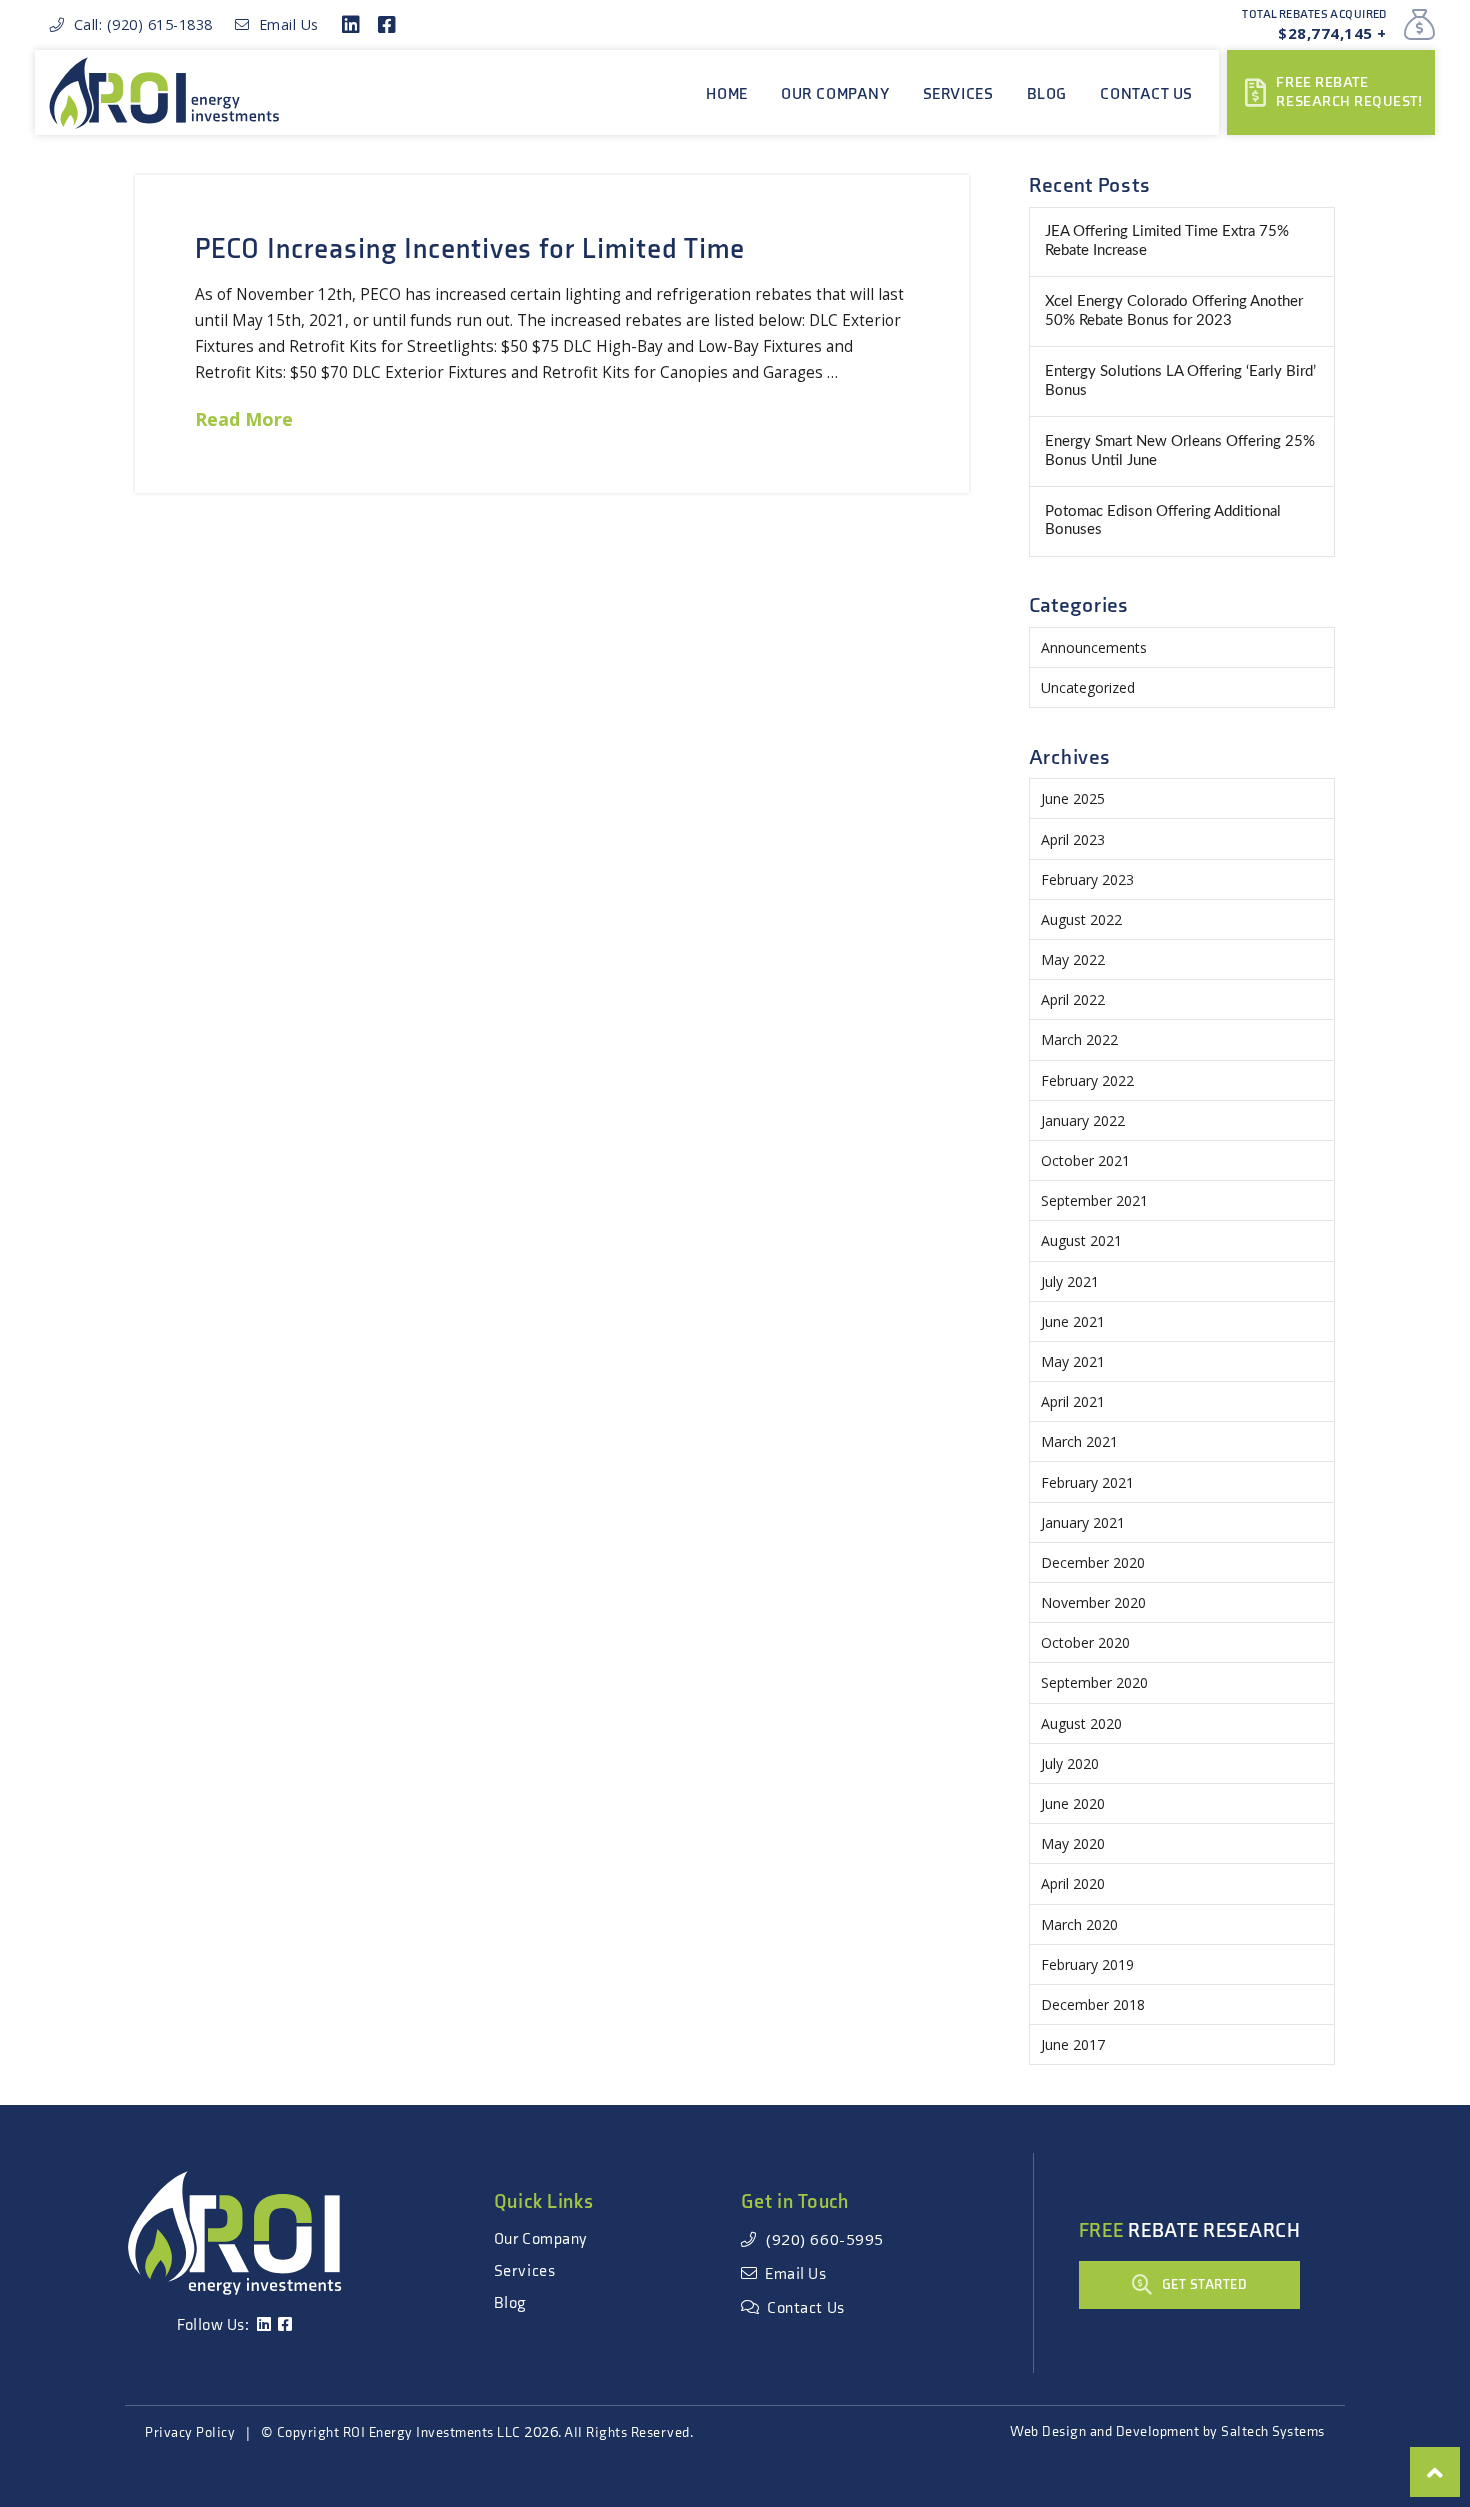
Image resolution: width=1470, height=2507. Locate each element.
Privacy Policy (190, 2432)
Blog (510, 2303)
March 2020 (1079, 1924)
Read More (244, 419)
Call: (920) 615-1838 (139, 24)
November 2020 (1093, 1602)
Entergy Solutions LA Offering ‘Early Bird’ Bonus (1180, 381)
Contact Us (802, 2308)
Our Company (541, 2239)
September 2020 (1094, 1682)
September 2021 (1094, 1200)
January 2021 (1083, 1522)
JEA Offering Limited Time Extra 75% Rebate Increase (1167, 241)
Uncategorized (1088, 687)
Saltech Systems (1273, 2431)
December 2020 (1093, 1562)
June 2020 (1073, 1803)
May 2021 (1073, 1361)
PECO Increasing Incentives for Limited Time (470, 249)
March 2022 (1079, 1039)
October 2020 (1085, 1642)
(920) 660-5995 (820, 2239)
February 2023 (1087, 879)
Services (524, 2271)
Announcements (1094, 647)
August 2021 (1081, 1240)
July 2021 (1070, 1281)
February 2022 (1087, 1080)
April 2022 (1073, 999)
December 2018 (1093, 2004)
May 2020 (1073, 1843)
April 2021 (1073, 1401)
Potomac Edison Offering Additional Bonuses (1163, 521)
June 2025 (1073, 798)
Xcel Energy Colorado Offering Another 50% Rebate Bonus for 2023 (1174, 311)
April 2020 (1073, 1883)
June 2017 (1073, 2044)
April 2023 (1073, 839)
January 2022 (1083, 1120)
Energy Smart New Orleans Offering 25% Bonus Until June (1180, 451)
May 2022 (1073, 959)
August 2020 (1081, 1723)
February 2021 (1087, 1482)
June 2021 (1073, 1321)
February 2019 (1087, 1964)
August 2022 (1081, 919)
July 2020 (1070, 1763)
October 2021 (1085, 1160)
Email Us (284, 24)
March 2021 (1079, 1441)
